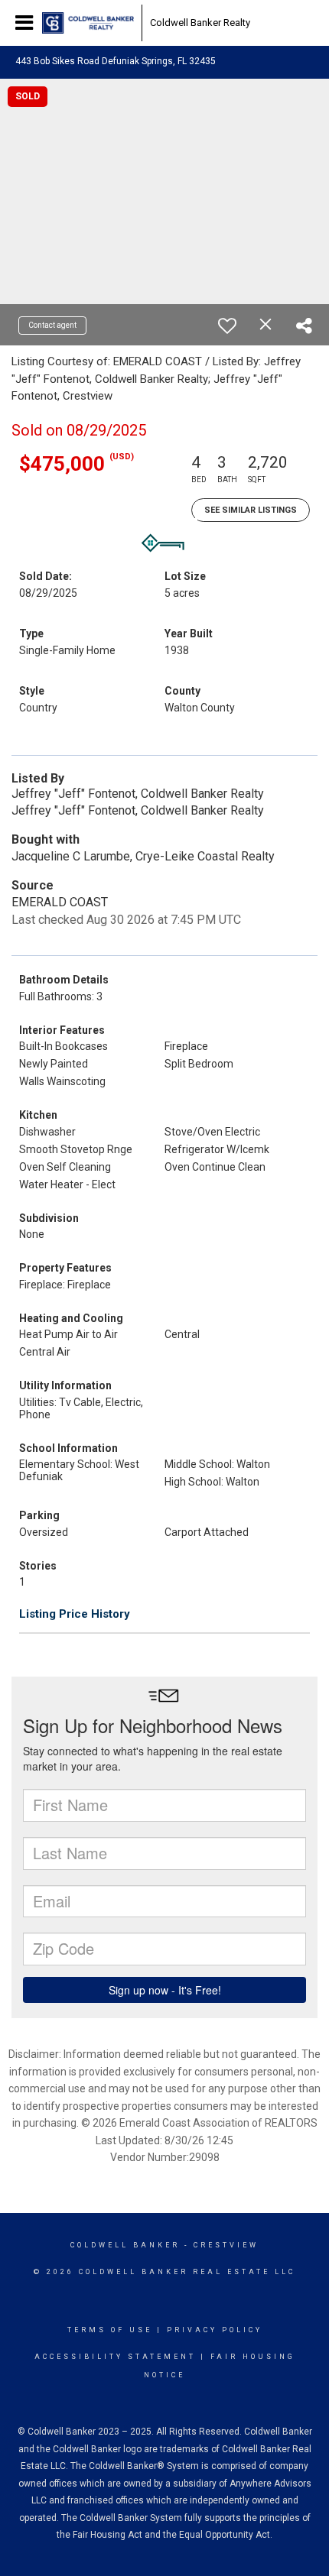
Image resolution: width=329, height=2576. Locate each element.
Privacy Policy (215, 2330)
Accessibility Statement (115, 2357)
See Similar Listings (251, 510)
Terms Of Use (110, 2330)
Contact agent (52, 325)
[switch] (227, 326)
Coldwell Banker (125, 2245)
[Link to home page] (88, 23)
